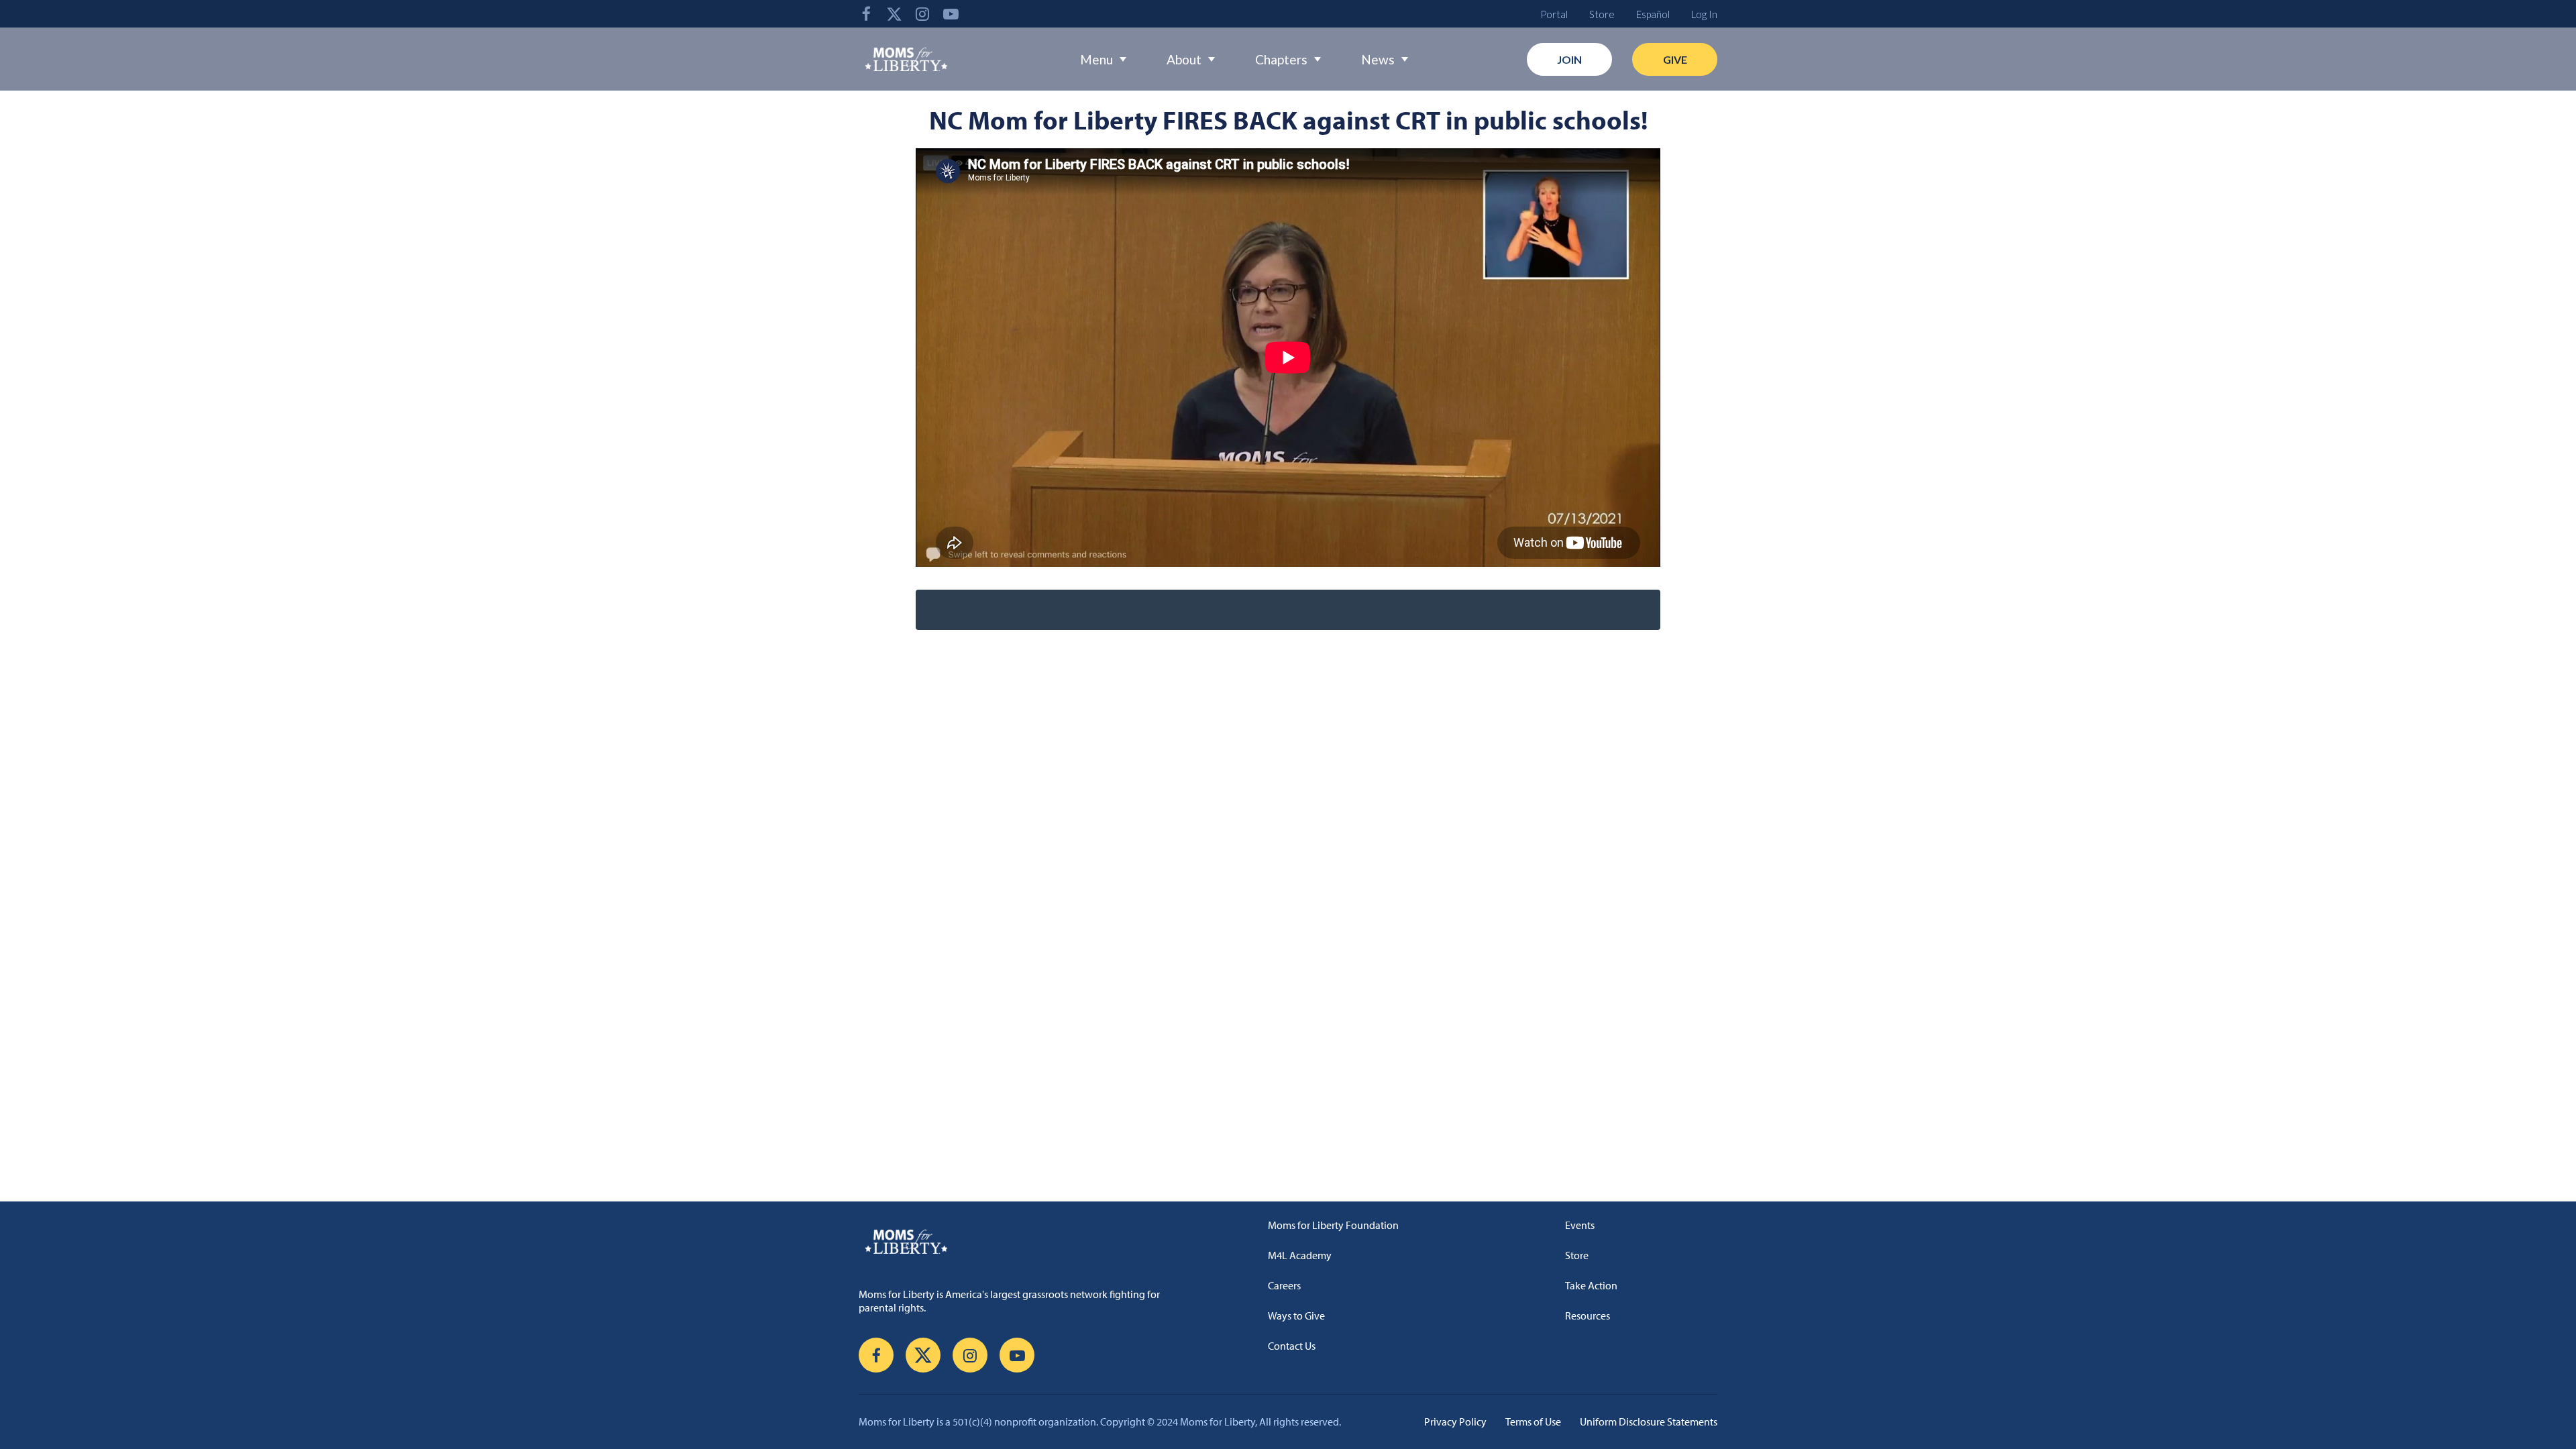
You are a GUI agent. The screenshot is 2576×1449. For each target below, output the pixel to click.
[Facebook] (866, 14)
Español (1653, 14)
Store (1602, 14)
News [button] (1378, 59)
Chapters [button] (1281, 59)
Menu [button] (1096, 59)
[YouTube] (951, 14)
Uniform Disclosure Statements (1649, 1421)
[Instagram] (922, 14)
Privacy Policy (1455, 1421)
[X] (894, 14)
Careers (1284, 1285)
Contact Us (1292, 1346)
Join (1569, 59)
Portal (1554, 14)
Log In (1704, 14)
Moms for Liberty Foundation (1333, 1225)
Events (1580, 1225)
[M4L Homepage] (907, 59)
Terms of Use (1533, 1421)
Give (1675, 59)
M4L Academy (1300, 1255)
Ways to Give (1296, 1316)
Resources (1588, 1316)
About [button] (1184, 59)
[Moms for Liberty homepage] (1016, 1241)
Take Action (1591, 1285)
